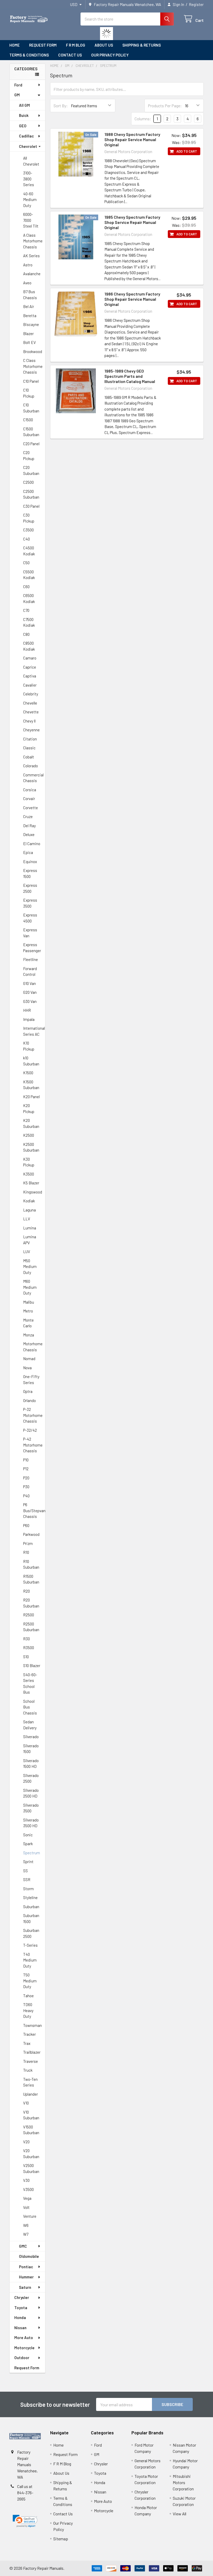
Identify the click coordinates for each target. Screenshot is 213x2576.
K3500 (29, 1174)
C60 (26, 587)
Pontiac (26, 2267)
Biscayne (31, 324)
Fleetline (31, 959)
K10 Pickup (29, 1046)
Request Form (43, 45)
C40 (26, 539)
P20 (26, 1478)
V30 (26, 2180)
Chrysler (22, 2297)
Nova (27, 1368)
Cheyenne (31, 730)
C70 (26, 610)
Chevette (31, 712)
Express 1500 (30, 873)
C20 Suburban (31, 470)
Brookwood (33, 351)
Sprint (28, 1862)
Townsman (32, 2025)
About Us (104, 45)
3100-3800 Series (29, 179)
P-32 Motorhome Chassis (33, 1415)
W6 (26, 2225)
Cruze (28, 816)
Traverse (31, 2061)
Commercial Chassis (33, 778)
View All (179, 2514)
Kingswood (33, 1192)
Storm (28, 1889)
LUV (27, 1252)
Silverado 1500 (31, 1749)
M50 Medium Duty (30, 1267)
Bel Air (29, 306)
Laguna (29, 1210)
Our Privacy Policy (110, 55)
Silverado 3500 (31, 1808)
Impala (29, 1019)
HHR (27, 1010)
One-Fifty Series (31, 1380)
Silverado (31, 1737)
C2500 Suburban (31, 494)
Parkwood (31, 1534)
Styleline (30, 1898)
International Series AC (34, 1031)
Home (15, 45)
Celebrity (31, 694)
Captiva (30, 676)
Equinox (30, 862)
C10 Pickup (29, 393)
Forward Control (30, 972)
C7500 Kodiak (29, 622)
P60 (26, 1525)
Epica (28, 852)
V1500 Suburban (31, 2130)
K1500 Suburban (31, 1085)
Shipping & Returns (142, 45)
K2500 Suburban (31, 1147)
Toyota (21, 2308)
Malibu (29, 1302)
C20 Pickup (29, 455)
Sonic (28, 1835)
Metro (28, 1311)
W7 (26, 2234)
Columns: (143, 119)
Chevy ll (29, 721)
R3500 (29, 1648)
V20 (26, 2142)
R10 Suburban (31, 1564)
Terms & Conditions (29, 55)
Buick (24, 115)
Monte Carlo (28, 1323)
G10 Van (29, 983)
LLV (27, 1219)
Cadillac (26, 136)
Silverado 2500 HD (31, 1793)
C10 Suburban (31, 408)
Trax (27, 2043)
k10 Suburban (31, 1061)
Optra (28, 1391)
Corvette (31, 808)
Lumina (30, 1228)
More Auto (24, 2338)
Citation (30, 739)
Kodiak (29, 1201)
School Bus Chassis (30, 1707)
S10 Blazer (32, 1666)
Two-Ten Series (30, 2082)
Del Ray (29, 826)
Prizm (28, 1543)
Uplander (31, 2094)
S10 (26, 1657)
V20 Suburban (31, 2154)
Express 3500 (30, 903)
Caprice (30, 667)
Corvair (29, 799)
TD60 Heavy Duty (28, 2010)
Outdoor (22, 2358)
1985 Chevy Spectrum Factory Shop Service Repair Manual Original (132, 222)
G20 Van (30, 992)
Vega (27, 2198)
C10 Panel (31, 381)
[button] (25, 2521)
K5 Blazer (31, 1183)
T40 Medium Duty (30, 1960)
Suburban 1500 (31, 1918)
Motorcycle (24, 2348)
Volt (26, 2207)
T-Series (30, 1945)
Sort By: (61, 106)
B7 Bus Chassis (30, 295)
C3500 (28, 530)
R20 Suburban (31, 1603)
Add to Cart (187, 151)
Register (196, 4)
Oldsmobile (29, 2256)
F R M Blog (76, 45)
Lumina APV (30, 1240)
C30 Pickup (29, 518)
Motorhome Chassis (33, 1347)
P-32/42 (30, 1430)
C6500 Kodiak (29, 598)
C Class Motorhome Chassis (33, 366)
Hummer (26, 2277)
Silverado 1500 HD (31, 1764)
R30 (26, 1639)
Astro (28, 265)
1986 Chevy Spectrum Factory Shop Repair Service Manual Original (132, 299)
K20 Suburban (31, 1123)
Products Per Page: (165, 106)
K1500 (28, 1073)
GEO (23, 126)
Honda (20, 2317)
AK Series (31, 256)
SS (25, 1871)
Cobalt (29, 757)
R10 (26, 1552)
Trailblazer (32, 2052)
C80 (26, 634)
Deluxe (29, 834)
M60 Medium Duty (30, 1287)
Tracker (29, 2034)
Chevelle (30, 703)
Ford (18, 85)
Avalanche (32, 274)
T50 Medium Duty (30, 1981)
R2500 (29, 1615)
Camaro (30, 658)
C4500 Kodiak (29, 551)
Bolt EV (29, 342)
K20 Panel (31, 1097)
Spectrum (32, 1853)
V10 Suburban (31, 2115)
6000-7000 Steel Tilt (31, 220)
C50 (26, 563)
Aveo (27, 283)
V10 (26, 2103)
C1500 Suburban (31, 432)
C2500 (28, 482)
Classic (29, 748)
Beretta (30, 316)
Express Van (30, 933)
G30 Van (30, 1001)
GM (17, 95)
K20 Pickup (29, 1108)
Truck (28, 2070)
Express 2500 (30, 888)
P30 (26, 1487)
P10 (26, 1460)
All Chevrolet (31, 161)
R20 (26, 1591)
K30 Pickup (29, 1162)
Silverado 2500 (31, 1778)
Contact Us (70, 55)
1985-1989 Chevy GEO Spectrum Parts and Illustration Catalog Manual (130, 376)
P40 (26, 1496)
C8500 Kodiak (29, 646)
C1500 (28, 420)
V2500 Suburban (31, 2168)
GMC (23, 2246)
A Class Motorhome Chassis (33, 241)
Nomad (29, 1359)
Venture (30, 2216)
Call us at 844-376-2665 (25, 2493)
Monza (29, 1335)
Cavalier (30, 685)
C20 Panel (31, 444)
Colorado (31, 766)
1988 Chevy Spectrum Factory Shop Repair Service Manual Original (132, 139)
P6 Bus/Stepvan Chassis (34, 1510)
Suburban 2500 (31, 1933)
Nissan (20, 2328)
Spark (28, 1844)
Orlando (29, 1400)
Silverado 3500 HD (31, 1823)
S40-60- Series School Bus (30, 1683)
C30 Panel (31, 506)
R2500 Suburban (31, 1627)
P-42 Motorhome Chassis (33, 1445)
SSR (27, 1880)
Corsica (30, 790)
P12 (26, 1469)
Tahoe (28, 1996)
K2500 (29, 1135)
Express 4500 (30, 918)
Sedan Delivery (30, 1725)
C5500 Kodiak (29, 575)
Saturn (25, 2287)
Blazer (28, 334)
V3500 (28, 2189)
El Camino (32, 844)
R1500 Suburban (31, 1579)
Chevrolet (28, 146)
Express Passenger (32, 948)
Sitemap (61, 2539)
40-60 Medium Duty (30, 200)
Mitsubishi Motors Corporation (183, 2482)
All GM (24, 105)
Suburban (31, 1907)
